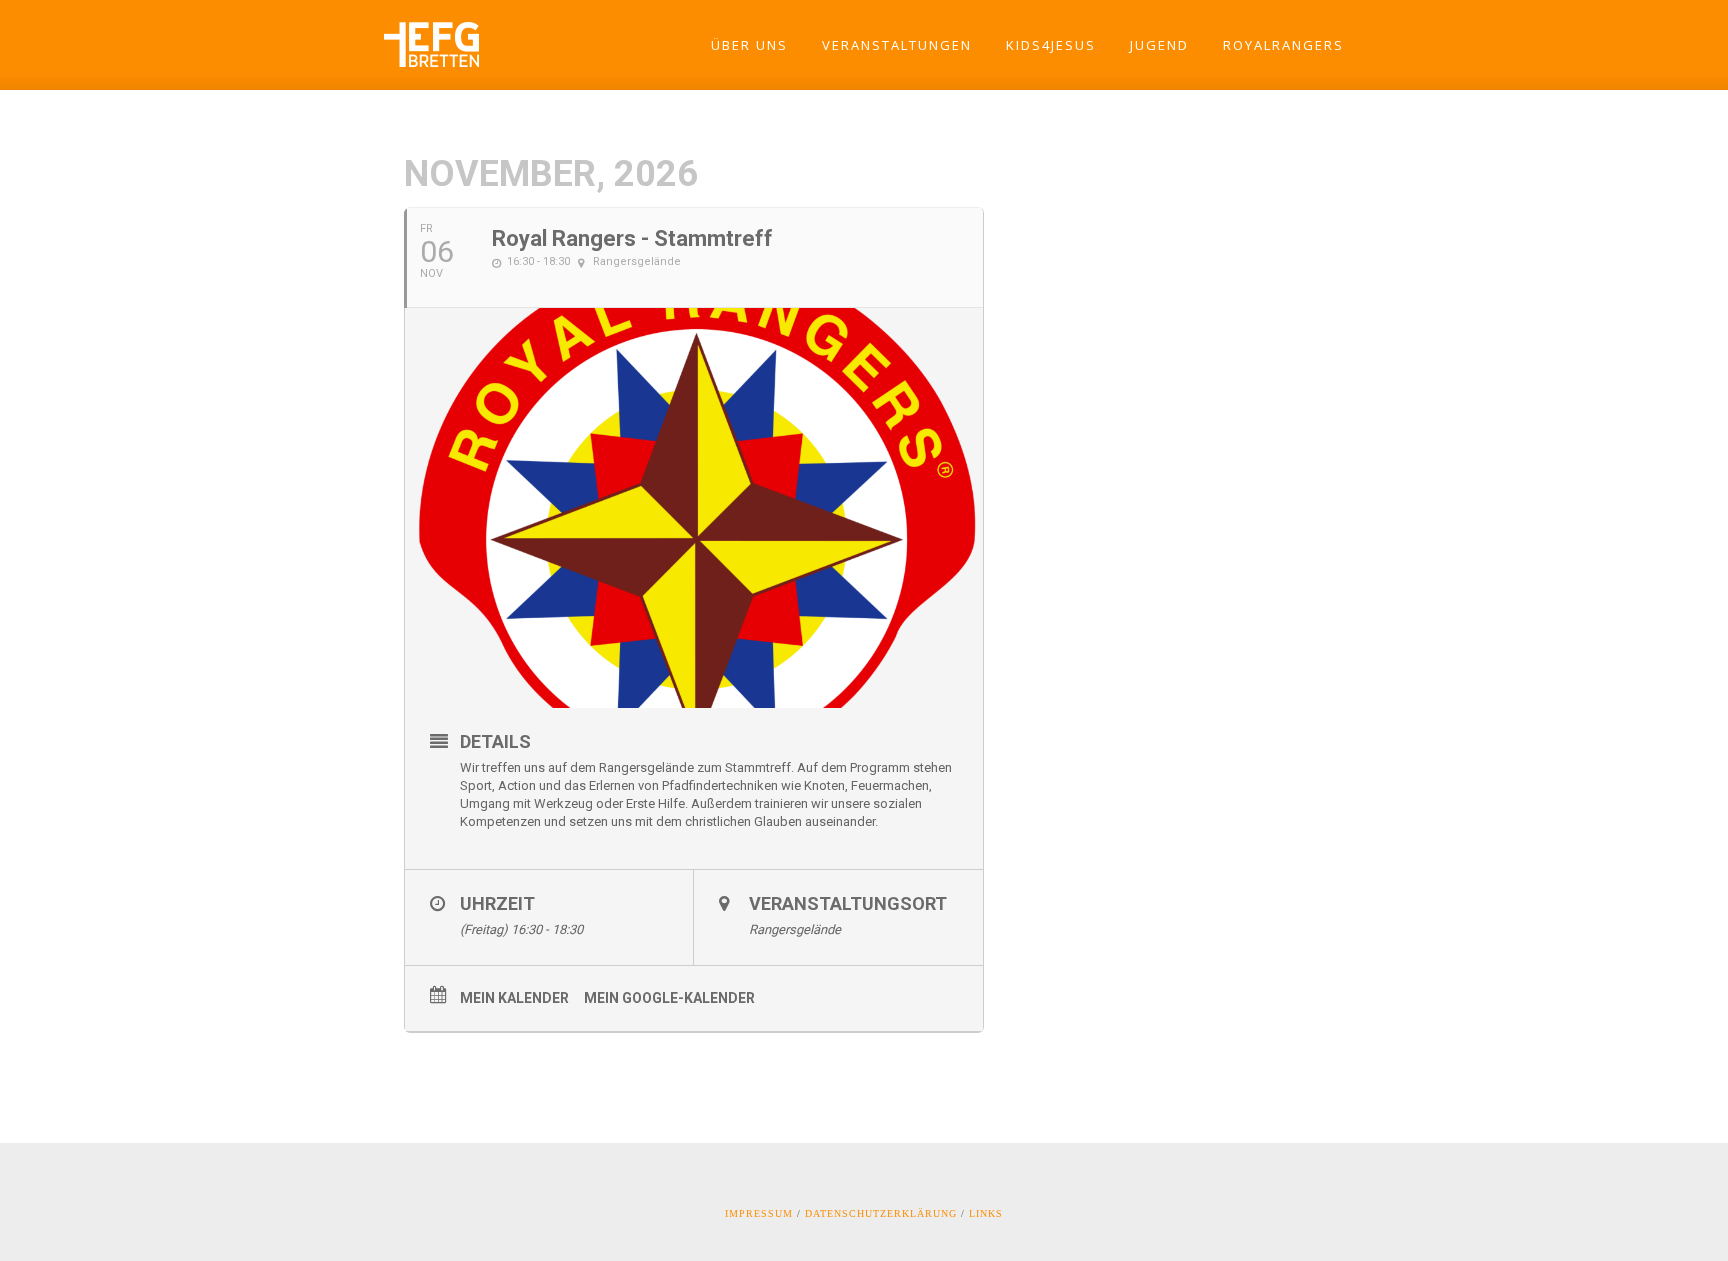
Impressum (759, 1213)
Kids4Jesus (1051, 45)
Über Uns (749, 45)
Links (986, 1213)
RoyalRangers (1283, 45)
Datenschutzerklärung (881, 1213)
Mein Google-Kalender (669, 998)
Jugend (1159, 45)
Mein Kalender (514, 998)
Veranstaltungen (897, 45)
